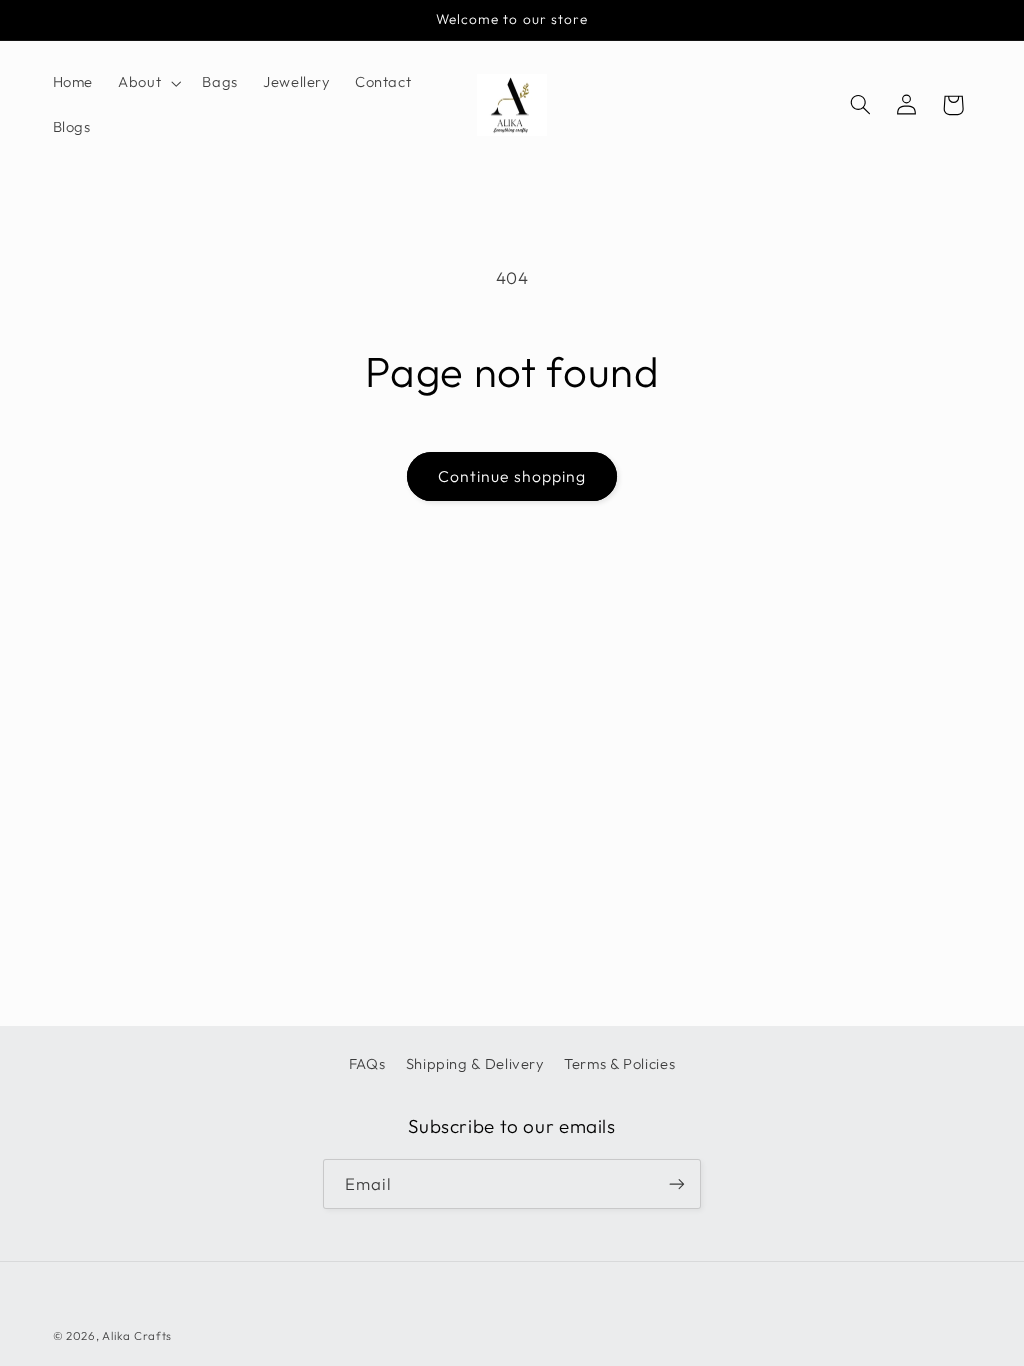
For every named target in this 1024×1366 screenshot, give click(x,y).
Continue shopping (512, 476)
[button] (148, 83)
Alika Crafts (137, 1335)
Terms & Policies (619, 1063)
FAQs (367, 1063)
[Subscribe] (677, 1183)
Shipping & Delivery (475, 1063)
